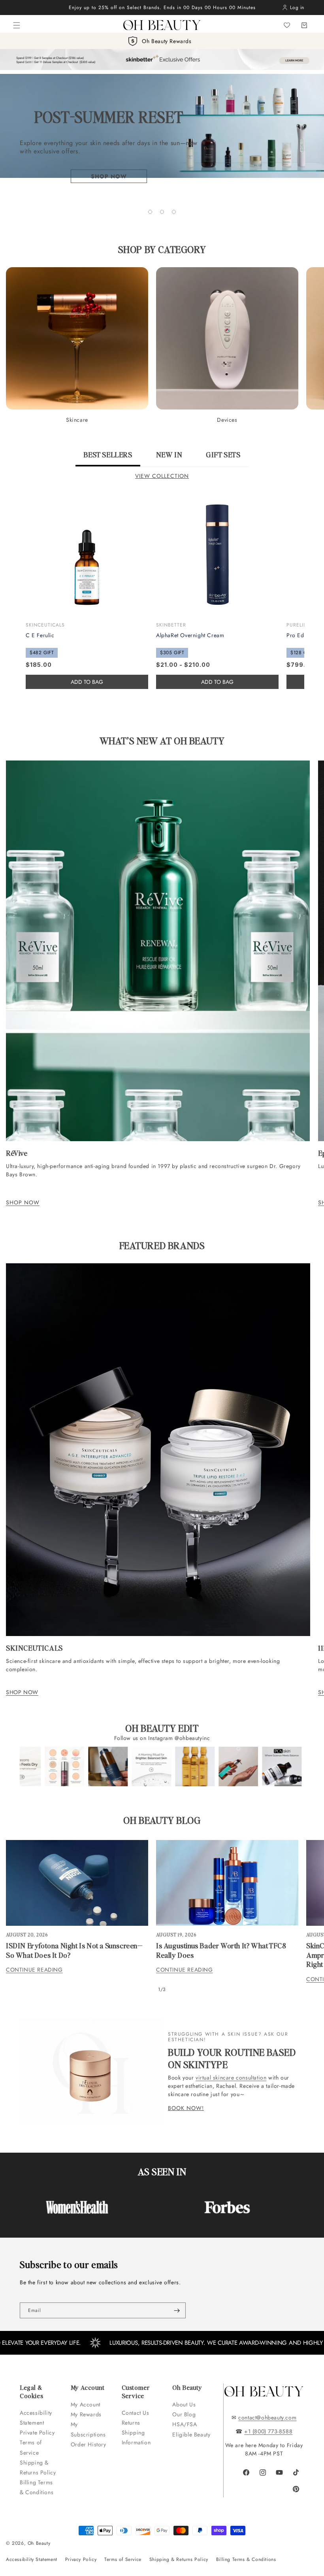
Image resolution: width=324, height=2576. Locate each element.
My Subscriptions (88, 2429)
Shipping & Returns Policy (38, 2467)
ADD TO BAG (217, 682)
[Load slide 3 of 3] (174, 212)
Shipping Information (136, 2437)
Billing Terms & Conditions (37, 2487)
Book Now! (186, 2108)
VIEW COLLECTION (162, 476)
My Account (87, 2404)
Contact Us (136, 2413)
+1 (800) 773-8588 (268, 2431)
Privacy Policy (81, 2559)
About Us (184, 2404)
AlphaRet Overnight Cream (190, 635)
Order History (89, 2444)
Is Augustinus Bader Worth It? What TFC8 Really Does (221, 1950)
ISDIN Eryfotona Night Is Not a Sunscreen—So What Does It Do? (74, 1950)
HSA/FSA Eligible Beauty (191, 2429)
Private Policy (37, 2433)
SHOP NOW (23, 1202)
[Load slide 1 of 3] (150, 212)
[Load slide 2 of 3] (162, 212)
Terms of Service (31, 2447)
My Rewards (86, 2414)
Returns (131, 2423)
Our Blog (184, 2414)
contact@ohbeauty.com (267, 2417)
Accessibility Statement (36, 2418)
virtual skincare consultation (231, 2078)
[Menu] (17, 25)
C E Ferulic (40, 635)
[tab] (108, 458)
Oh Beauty (39, 2543)
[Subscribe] (177, 2310)
